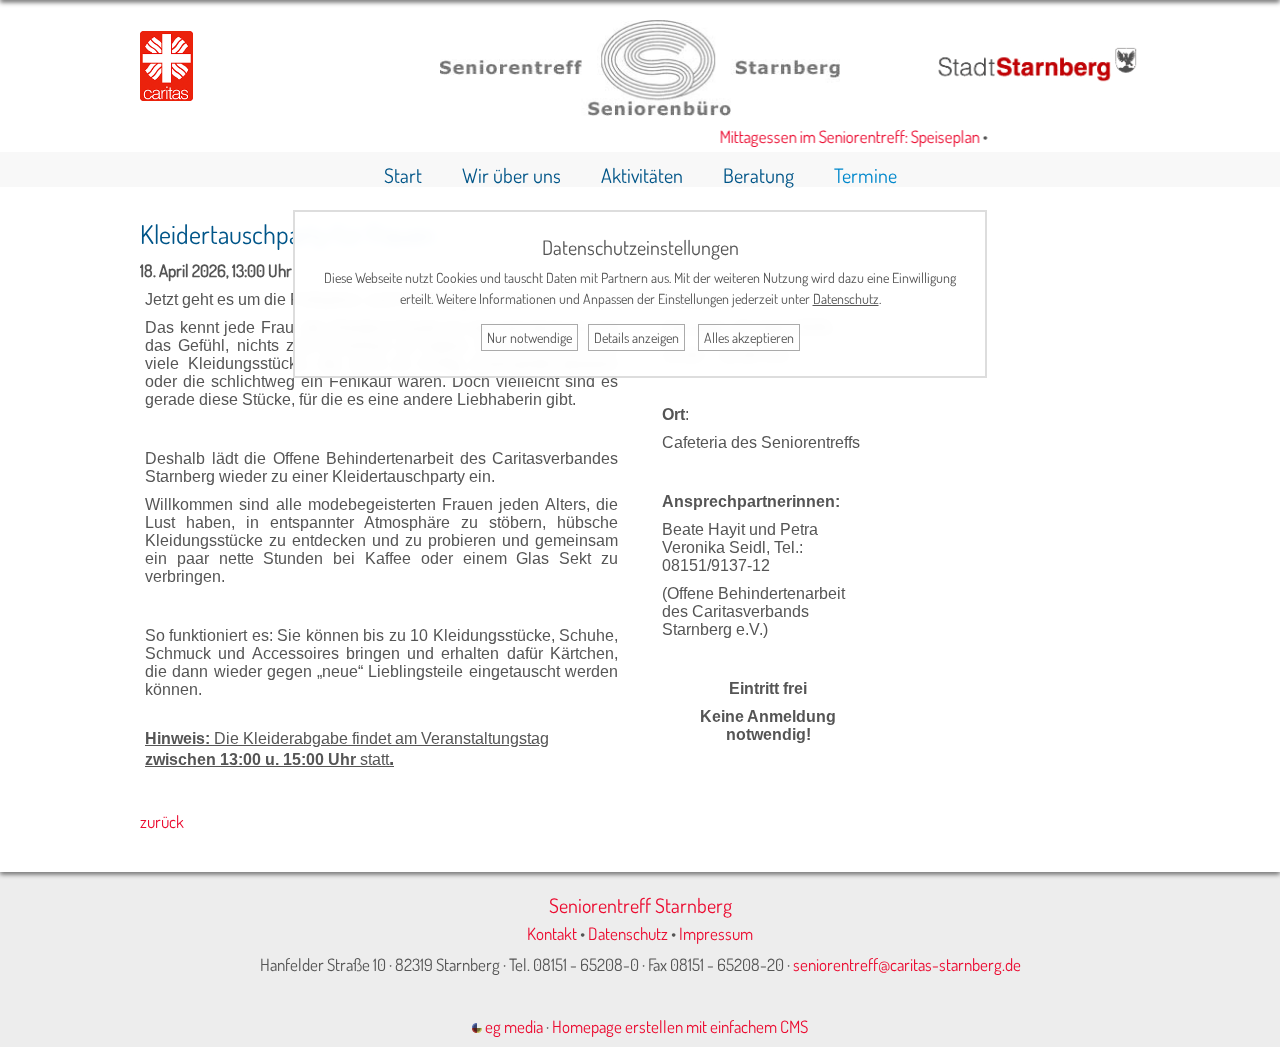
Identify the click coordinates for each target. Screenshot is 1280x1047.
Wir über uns (511, 175)
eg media (512, 1026)
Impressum (716, 933)
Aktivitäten (642, 175)
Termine (865, 175)
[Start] (640, 109)
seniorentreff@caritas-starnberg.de (907, 964)
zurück (162, 821)
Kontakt (552, 933)
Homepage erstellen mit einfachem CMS (680, 1026)
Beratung (758, 175)
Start (403, 175)
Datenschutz (628, 933)
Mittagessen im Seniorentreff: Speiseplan (840, 136)
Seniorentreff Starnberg (640, 905)
